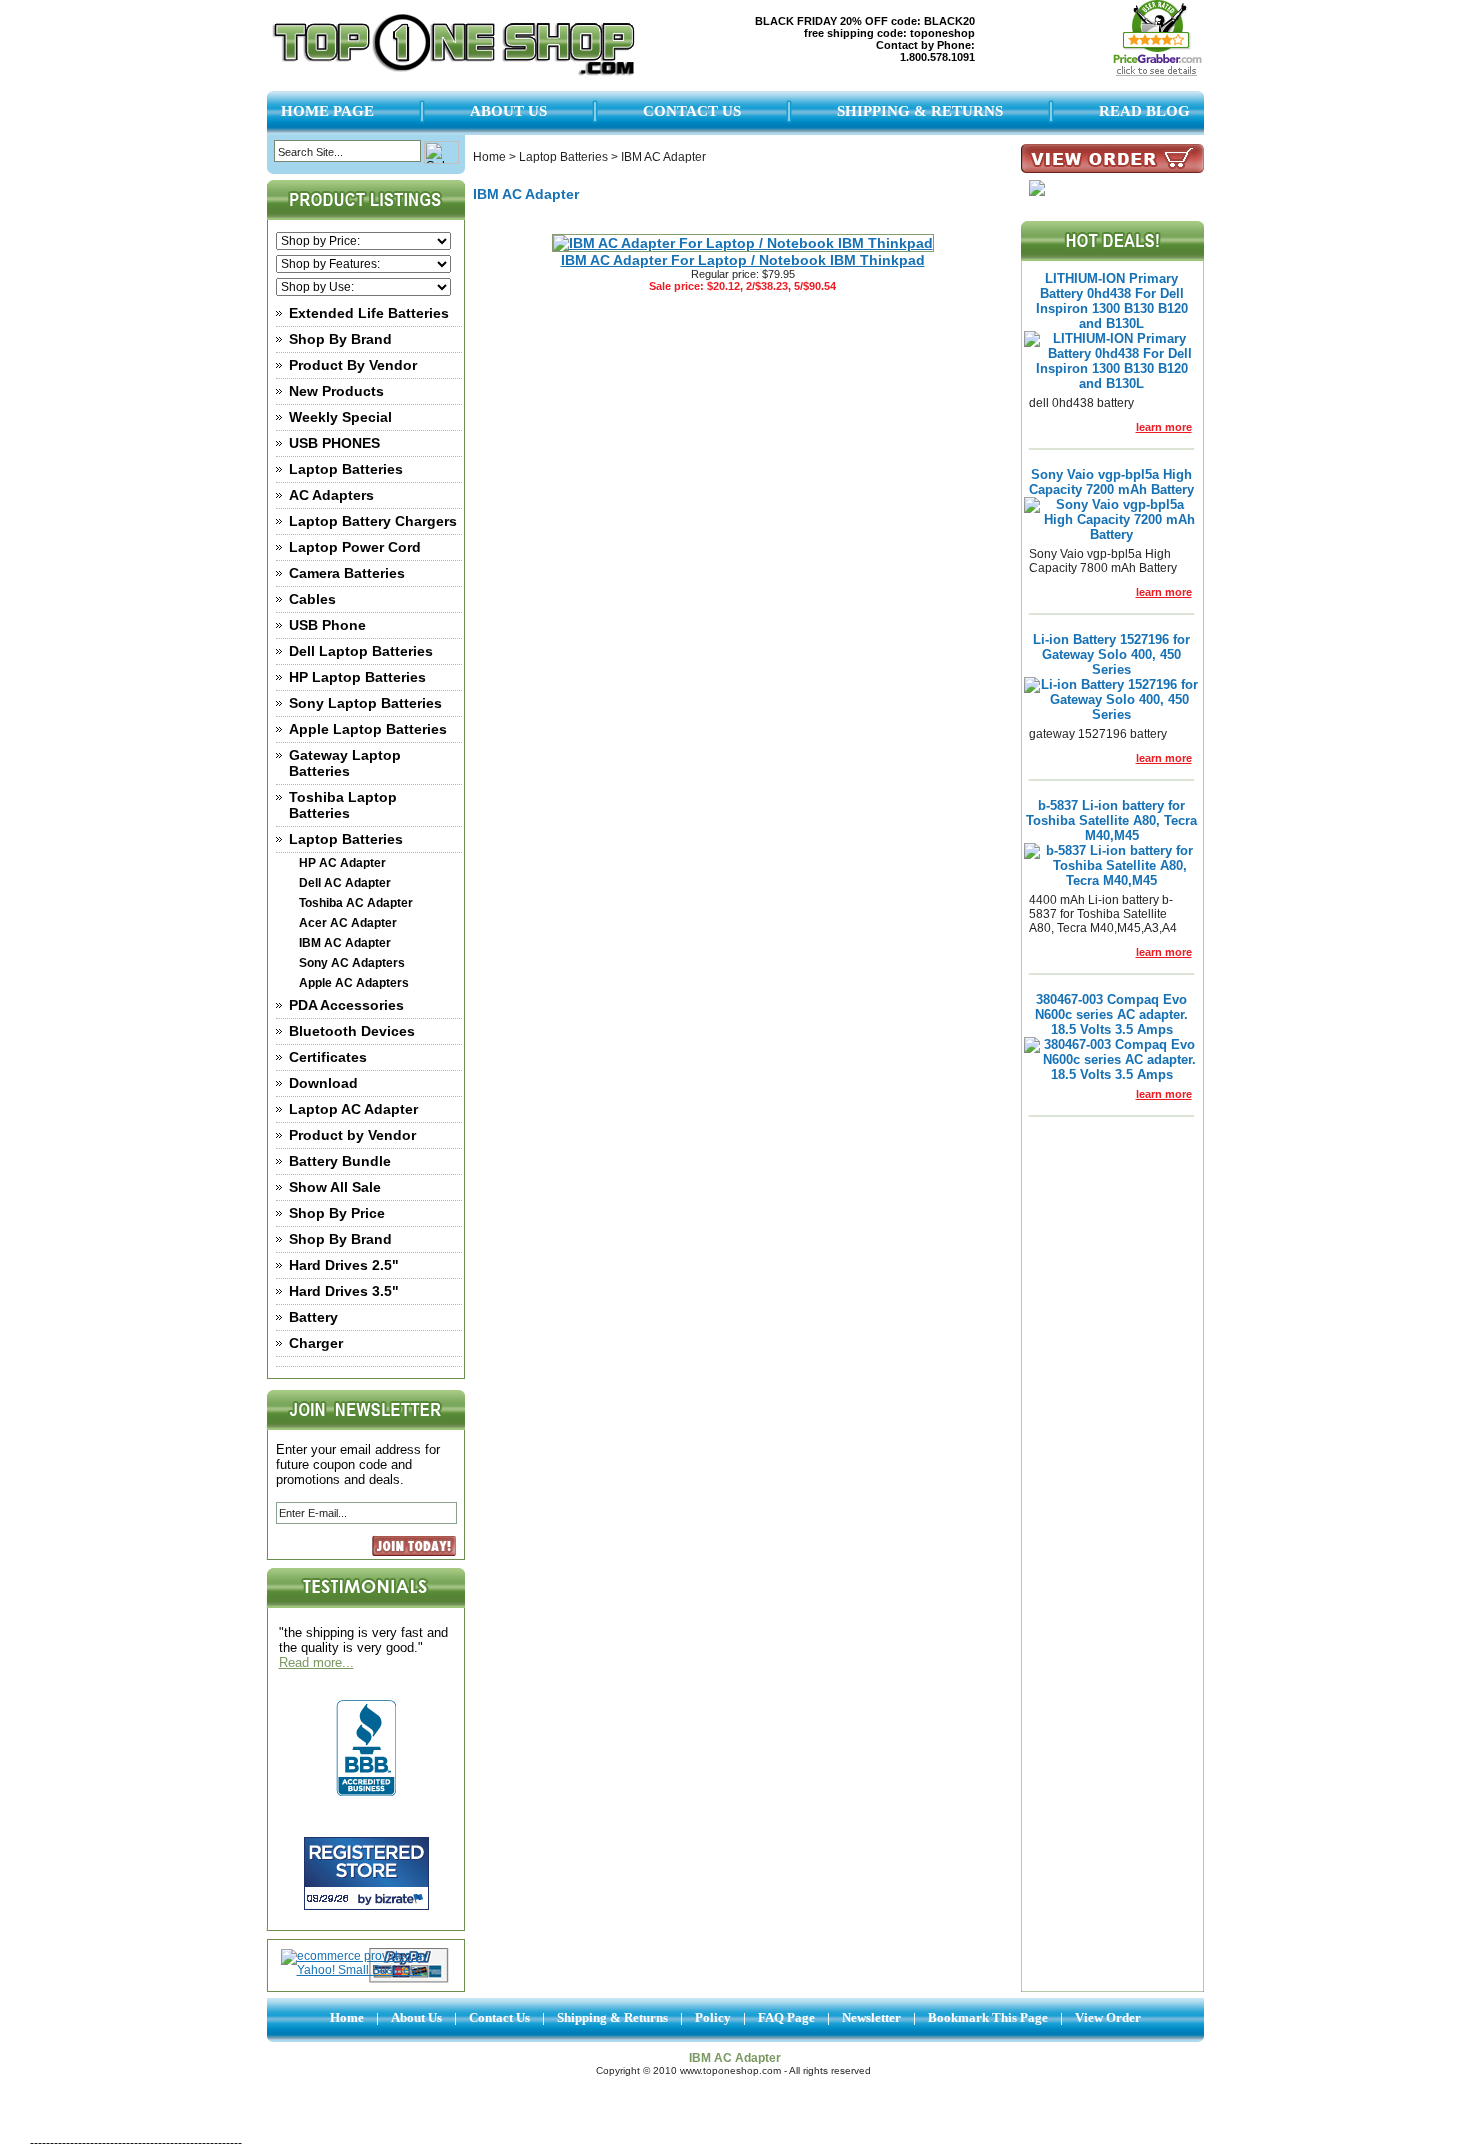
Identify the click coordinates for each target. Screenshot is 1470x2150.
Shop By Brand (340, 339)
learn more (1164, 427)
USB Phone (327, 625)
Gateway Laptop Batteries (345, 763)
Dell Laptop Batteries (361, 651)
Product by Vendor (352, 1135)
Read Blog (1144, 111)
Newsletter (871, 2017)
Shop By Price (337, 1213)
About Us (508, 111)
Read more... (316, 1662)
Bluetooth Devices (352, 1031)
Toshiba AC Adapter (356, 903)
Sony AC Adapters (352, 963)
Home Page (327, 111)
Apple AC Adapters (354, 983)
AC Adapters (331, 495)
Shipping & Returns (920, 111)
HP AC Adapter (342, 863)
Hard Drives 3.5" (344, 1291)
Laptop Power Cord (355, 547)
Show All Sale (335, 1187)
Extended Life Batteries (369, 313)
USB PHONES (334, 443)
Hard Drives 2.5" (344, 1265)
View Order (1108, 2017)
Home (489, 157)
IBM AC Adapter (345, 943)
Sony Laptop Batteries (365, 703)
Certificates (328, 1057)
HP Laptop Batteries (357, 677)
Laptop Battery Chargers (373, 521)
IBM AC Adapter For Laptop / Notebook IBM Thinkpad (743, 260)
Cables (312, 599)
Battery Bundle (340, 1161)
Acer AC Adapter (348, 923)
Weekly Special (340, 417)
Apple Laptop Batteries (368, 729)
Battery (313, 1317)
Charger (316, 1343)
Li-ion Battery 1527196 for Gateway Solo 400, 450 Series (1111, 654)
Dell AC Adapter (345, 883)
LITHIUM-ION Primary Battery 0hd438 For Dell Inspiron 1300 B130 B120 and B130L (1112, 301)
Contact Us (692, 111)
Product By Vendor (353, 365)
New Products (336, 391)
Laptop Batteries (346, 469)
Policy (713, 2017)
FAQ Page (786, 2017)
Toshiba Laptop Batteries (343, 805)
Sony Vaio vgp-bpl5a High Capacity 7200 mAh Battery (1111, 482)
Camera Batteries (347, 573)
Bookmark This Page (988, 2017)
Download (323, 1083)
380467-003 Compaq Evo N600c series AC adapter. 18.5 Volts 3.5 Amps (1111, 1014)
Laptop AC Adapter (353, 1109)
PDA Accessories (346, 1005)
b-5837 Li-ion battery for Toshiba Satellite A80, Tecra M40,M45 (1111, 820)
